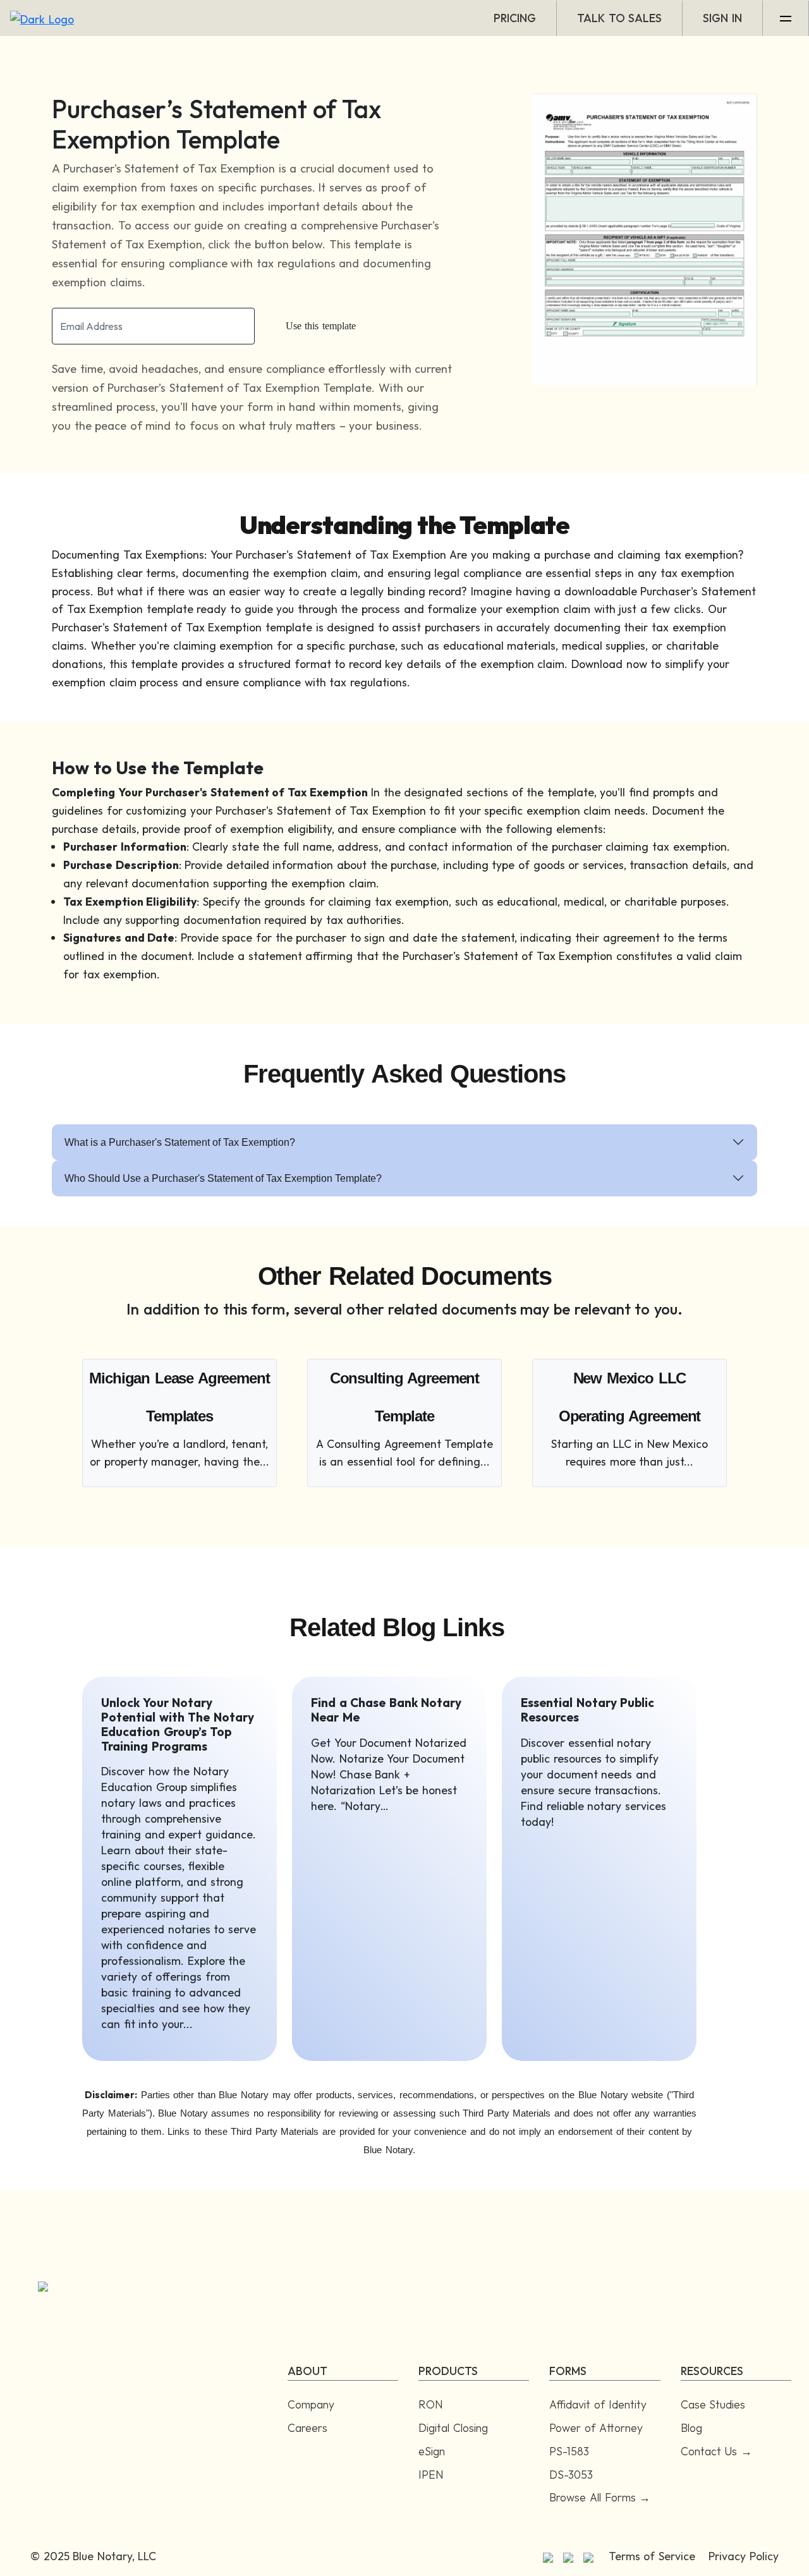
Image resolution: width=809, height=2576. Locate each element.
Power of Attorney (596, 2428)
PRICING (515, 18)
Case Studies (713, 2404)
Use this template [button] (321, 326)
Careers (307, 2428)
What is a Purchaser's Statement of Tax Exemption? (180, 1142)
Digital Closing (453, 2428)
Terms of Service (652, 2556)
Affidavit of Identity (598, 2404)
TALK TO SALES (619, 18)
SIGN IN (722, 18)
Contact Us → (716, 2451)
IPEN (431, 2475)
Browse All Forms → (600, 2497)
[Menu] (786, 18)
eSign (432, 2451)
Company (311, 2404)
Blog (691, 2428)
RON (431, 2404)
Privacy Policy (744, 2556)
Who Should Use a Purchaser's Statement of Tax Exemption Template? (223, 1178)
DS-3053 (571, 2475)
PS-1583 (569, 2451)
